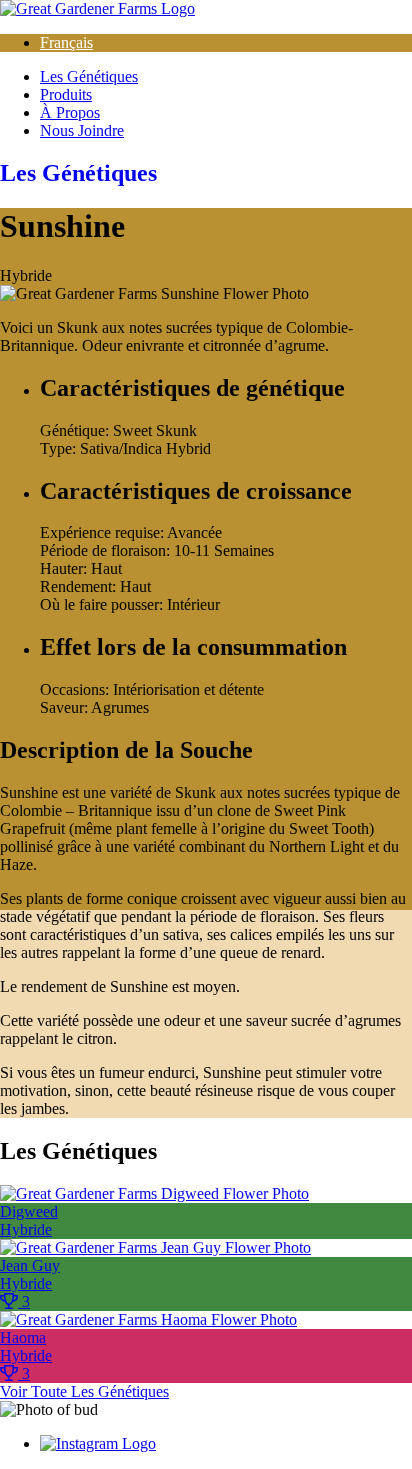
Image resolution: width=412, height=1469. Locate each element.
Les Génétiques (89, 76)
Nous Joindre (82, 130)
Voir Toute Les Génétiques (84, 1391)
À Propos (70, 112)
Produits (66, 94)
